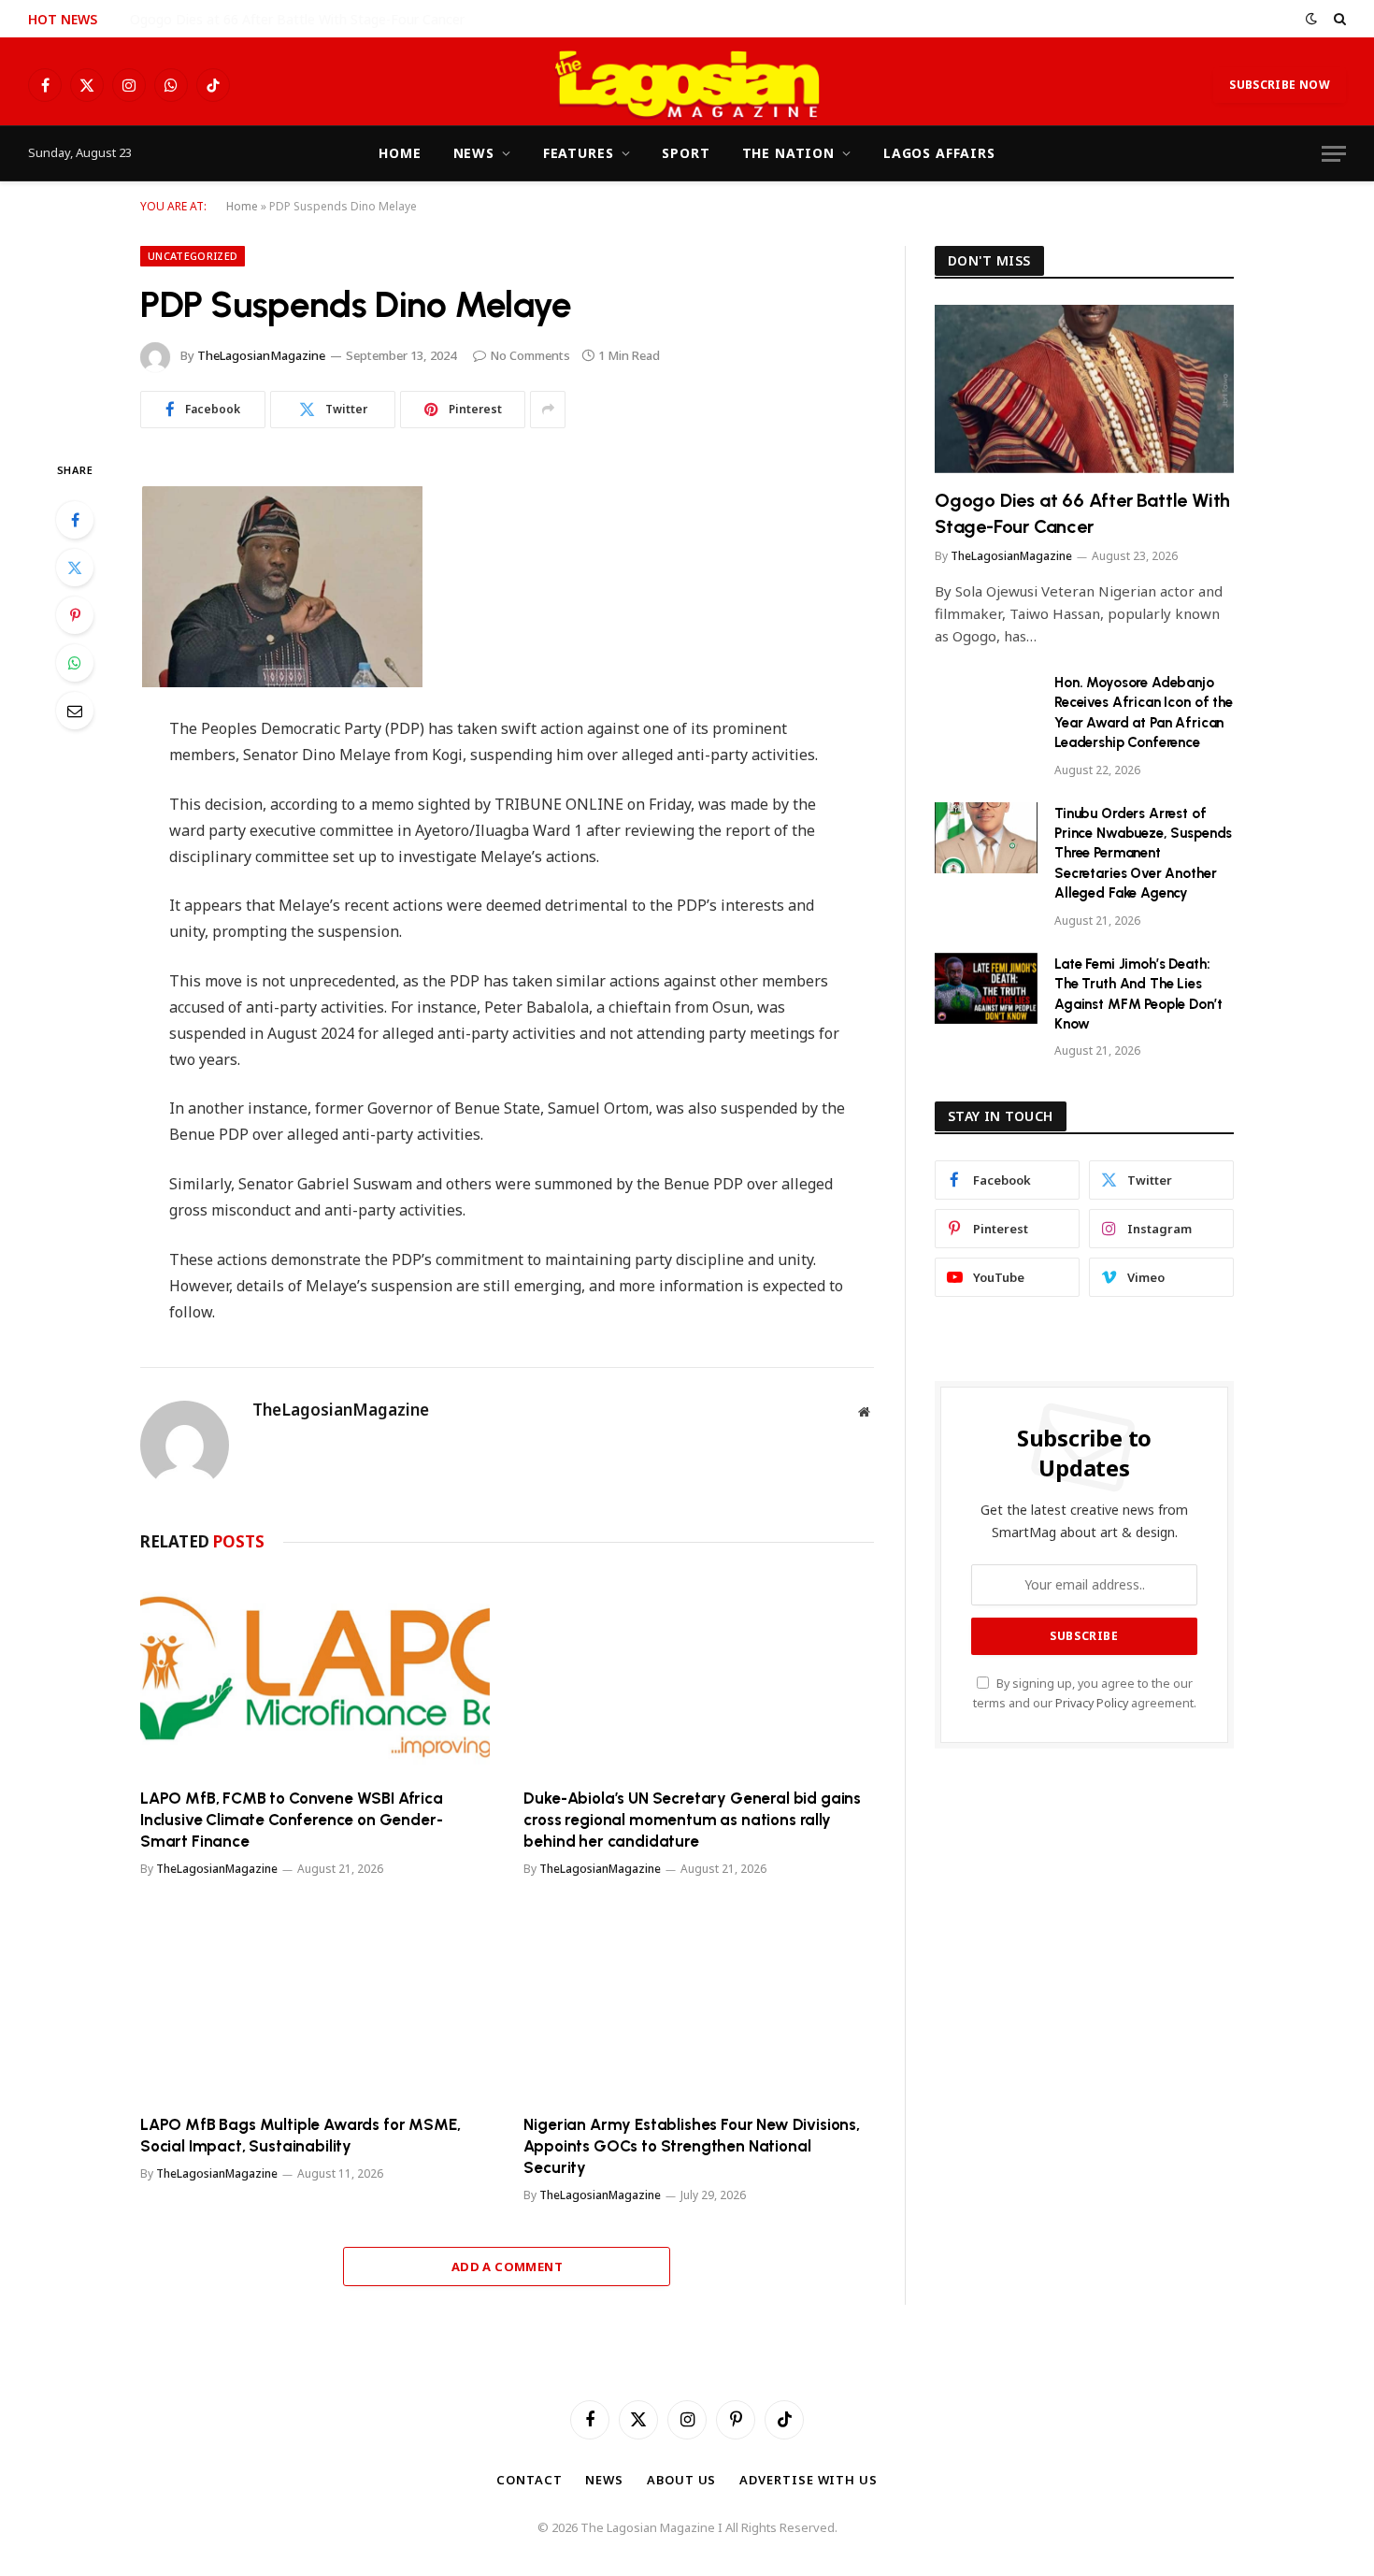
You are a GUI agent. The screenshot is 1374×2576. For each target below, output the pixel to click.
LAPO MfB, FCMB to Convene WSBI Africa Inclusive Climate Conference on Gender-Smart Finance (292, 1820)
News (474, 153)
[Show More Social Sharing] (548, 410)
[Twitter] (75, 568)
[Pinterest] (75, 615)
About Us (681, 2480)
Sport (686, 153)
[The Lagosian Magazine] (687, 85)
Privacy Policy (1092, 1703)
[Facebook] (75, 520)
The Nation (788, 153)
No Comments (530, 355)
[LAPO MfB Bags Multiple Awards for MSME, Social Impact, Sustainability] (315, 2000)
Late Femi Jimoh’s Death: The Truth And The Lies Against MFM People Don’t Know (1138, 994)
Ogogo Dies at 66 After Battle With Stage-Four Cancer (1082, 513)
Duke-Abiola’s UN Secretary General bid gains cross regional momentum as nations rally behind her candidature (692, 1820)
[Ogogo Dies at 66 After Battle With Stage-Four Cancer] (1084, 389)
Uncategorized (193, 256)
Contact (529, 2480)
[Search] (1338, 19)
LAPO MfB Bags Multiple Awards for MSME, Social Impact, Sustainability (300, 2135)
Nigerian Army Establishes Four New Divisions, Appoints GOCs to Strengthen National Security (691, 2146)
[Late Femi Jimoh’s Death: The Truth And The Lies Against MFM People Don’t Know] (986, 988)
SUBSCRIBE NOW (1280, 85)
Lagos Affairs (939, 153)
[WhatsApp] (75, 663)
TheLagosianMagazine (261, 355)
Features (579, 153)
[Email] (75, 711)
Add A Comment (507, 2267)
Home (400, 153)
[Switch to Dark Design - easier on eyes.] (1311, 19)
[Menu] (1334, 154)
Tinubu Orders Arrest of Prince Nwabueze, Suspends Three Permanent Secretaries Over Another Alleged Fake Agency (1143, 854)
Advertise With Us (808, 2480)
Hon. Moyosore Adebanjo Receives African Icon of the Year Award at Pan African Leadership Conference (340, 20)
